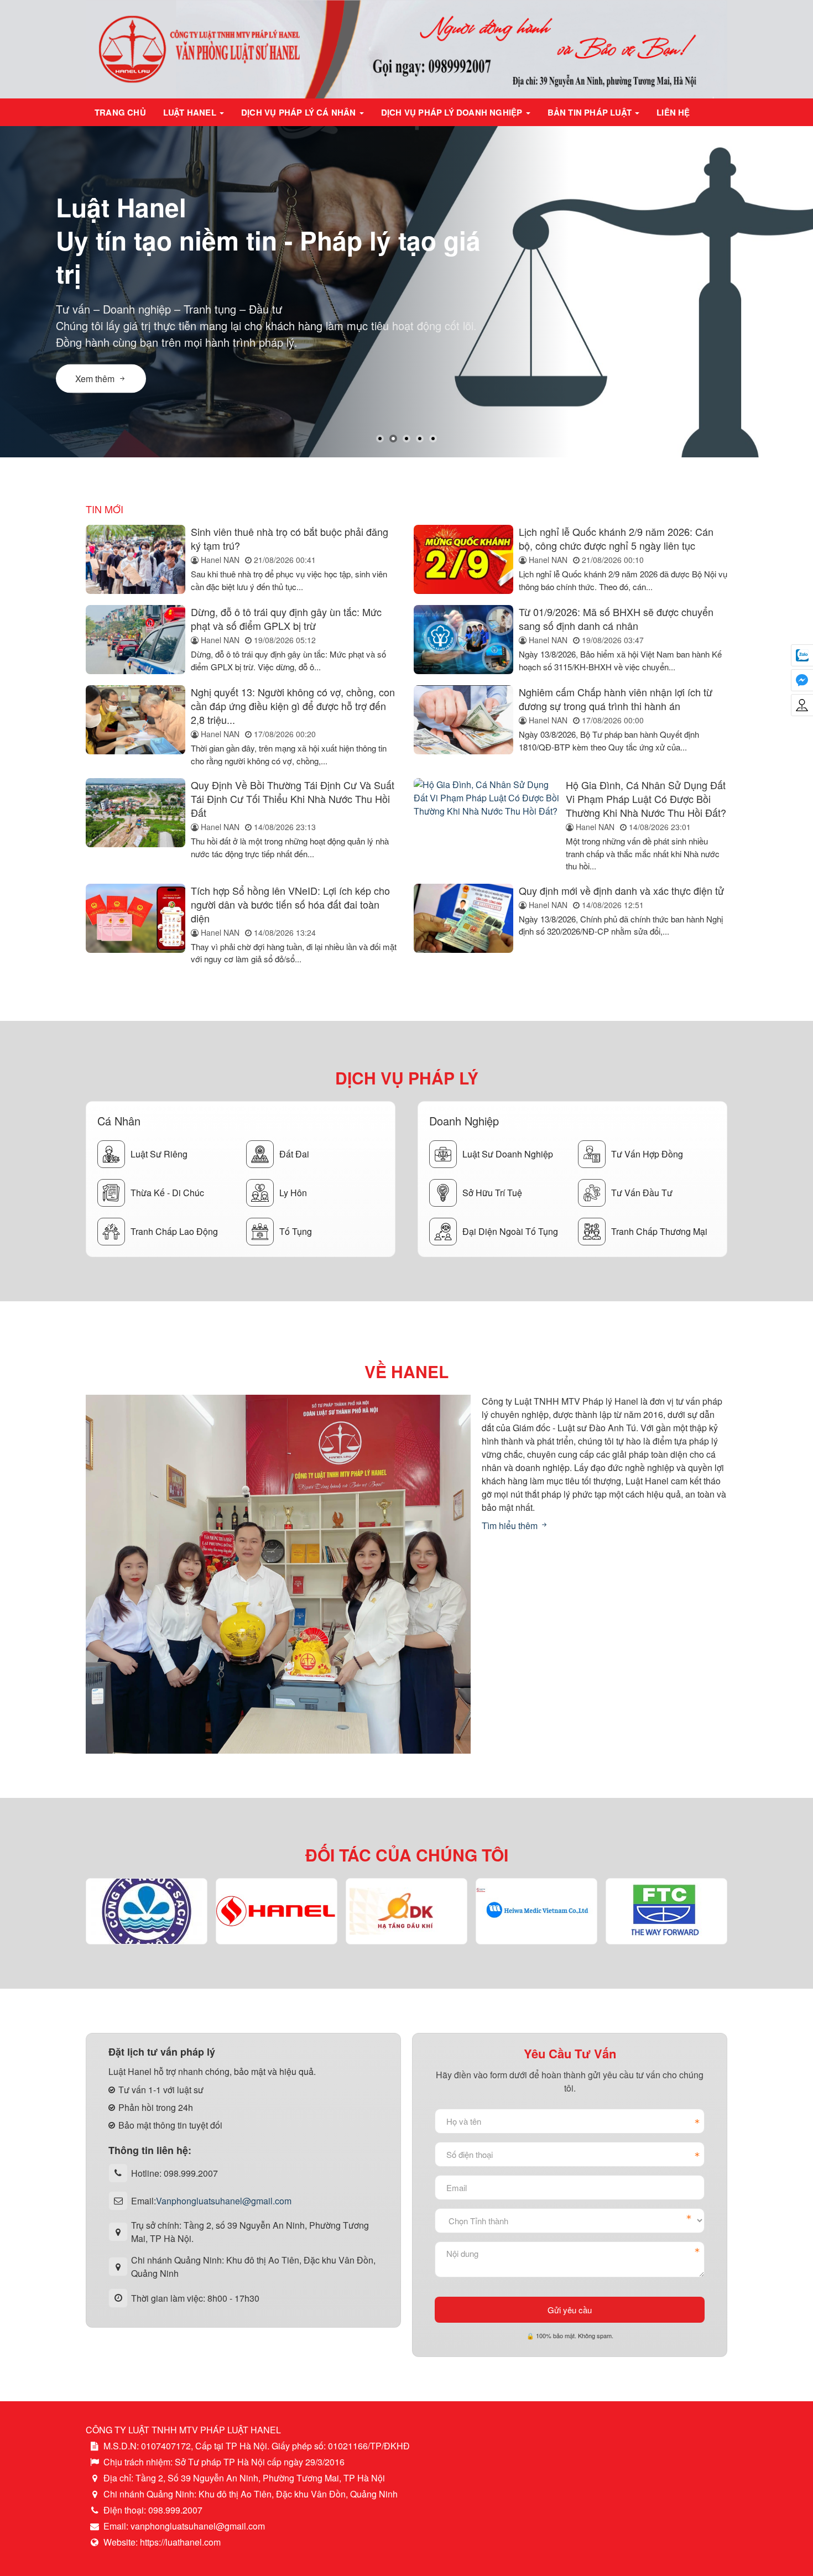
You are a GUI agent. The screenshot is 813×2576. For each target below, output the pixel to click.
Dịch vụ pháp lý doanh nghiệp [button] (453, 112)
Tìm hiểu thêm (511, 1526)
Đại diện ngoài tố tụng (510, 1231)
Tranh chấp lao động (174, 1231)
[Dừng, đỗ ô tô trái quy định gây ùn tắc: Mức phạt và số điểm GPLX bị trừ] (135, 640)
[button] (380, 439)
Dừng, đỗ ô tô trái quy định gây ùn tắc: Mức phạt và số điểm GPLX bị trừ (286, 619)
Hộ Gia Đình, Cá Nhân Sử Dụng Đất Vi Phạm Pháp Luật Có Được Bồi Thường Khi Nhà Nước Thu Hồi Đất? (646, 799)
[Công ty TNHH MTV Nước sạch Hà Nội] (147, 1912)
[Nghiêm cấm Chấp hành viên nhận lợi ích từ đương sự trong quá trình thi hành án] (463, 726)
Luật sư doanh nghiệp (508, 1154)
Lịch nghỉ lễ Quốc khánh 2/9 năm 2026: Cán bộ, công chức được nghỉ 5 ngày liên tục (616, 538)
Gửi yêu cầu (570, 2310)
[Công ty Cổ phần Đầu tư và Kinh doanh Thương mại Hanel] (277, 1912)
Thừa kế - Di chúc (167, 1193)
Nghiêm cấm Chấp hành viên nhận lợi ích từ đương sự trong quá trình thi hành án (616, 699)
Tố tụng (296, 1231)
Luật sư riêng (159, 1154)
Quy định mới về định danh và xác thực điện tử (621, 890)
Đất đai (294, 1154)
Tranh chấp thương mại (659, 1231)
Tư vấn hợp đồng (647, 1154)
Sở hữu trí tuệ (492, 1193)
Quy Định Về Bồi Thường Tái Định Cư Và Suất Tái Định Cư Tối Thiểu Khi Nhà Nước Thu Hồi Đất (293, 799)
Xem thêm (95, 379)
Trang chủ (120, 112)
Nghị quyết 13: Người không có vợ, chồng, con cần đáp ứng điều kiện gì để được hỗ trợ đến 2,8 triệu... (293, 706)
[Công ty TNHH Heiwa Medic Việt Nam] (536, 1912)
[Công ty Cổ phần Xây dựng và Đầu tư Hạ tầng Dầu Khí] (407, 1911)
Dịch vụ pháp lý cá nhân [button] (300, 112)
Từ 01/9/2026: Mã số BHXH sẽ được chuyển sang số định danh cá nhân (616, 619)
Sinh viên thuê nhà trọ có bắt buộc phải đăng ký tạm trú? (290, 538)
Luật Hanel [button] (191, 112)
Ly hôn (293, 1193)
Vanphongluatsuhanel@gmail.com (224, 2201)
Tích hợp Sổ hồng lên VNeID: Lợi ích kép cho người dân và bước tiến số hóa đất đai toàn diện (290, 904)
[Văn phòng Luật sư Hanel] (406, 48)
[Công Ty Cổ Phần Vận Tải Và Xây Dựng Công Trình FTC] (667, 1911)
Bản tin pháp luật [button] (591, 112)
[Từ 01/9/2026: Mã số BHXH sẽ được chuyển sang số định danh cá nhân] (463, 640)
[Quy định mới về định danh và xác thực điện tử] (463, 925)
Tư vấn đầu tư (642, 1193)
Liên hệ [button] (673, 112)
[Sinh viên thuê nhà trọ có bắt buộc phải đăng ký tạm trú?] (135, 559)
